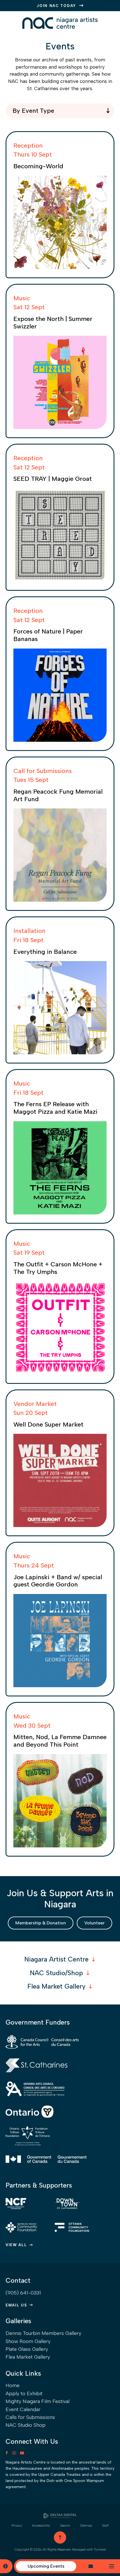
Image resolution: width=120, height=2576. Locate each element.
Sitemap (86, 2525)
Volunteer (94, 1923)
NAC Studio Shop (26, 2425)
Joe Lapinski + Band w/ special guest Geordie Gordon (58, 1581)
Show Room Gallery (28, 2341)
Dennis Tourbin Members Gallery (43, 2333)
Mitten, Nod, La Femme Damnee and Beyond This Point (60, 1741)
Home (13, 2385)
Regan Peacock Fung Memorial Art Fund (58, 795)
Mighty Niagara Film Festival (38, 2401)
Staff (105, 2525)
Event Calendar (23, 2409)
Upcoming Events (46, 2566)
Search (65, 2525)
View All (16, 2245)
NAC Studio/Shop (56, 1973)
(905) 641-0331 (23, 2293)
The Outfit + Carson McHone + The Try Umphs (58, 1268)
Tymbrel (100, 2549)
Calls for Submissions (30, 2417)
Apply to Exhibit (24, 2393)
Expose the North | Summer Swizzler (53, 323)
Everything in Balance (45, 952)
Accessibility (41, 2525)
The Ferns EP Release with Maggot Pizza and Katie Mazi (55, 1108)
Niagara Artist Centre (56, 1959)
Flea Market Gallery (56, 1986)
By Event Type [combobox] (33, 111)
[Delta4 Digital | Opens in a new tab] (60, 2516)
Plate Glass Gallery (27, 2349)
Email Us (16, 2305)
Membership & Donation (41, 1923)
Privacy (17, 2525)
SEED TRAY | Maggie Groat (53, 479)
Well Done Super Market (48, 1424)
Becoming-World (38, 166)
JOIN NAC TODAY (57, 6)
